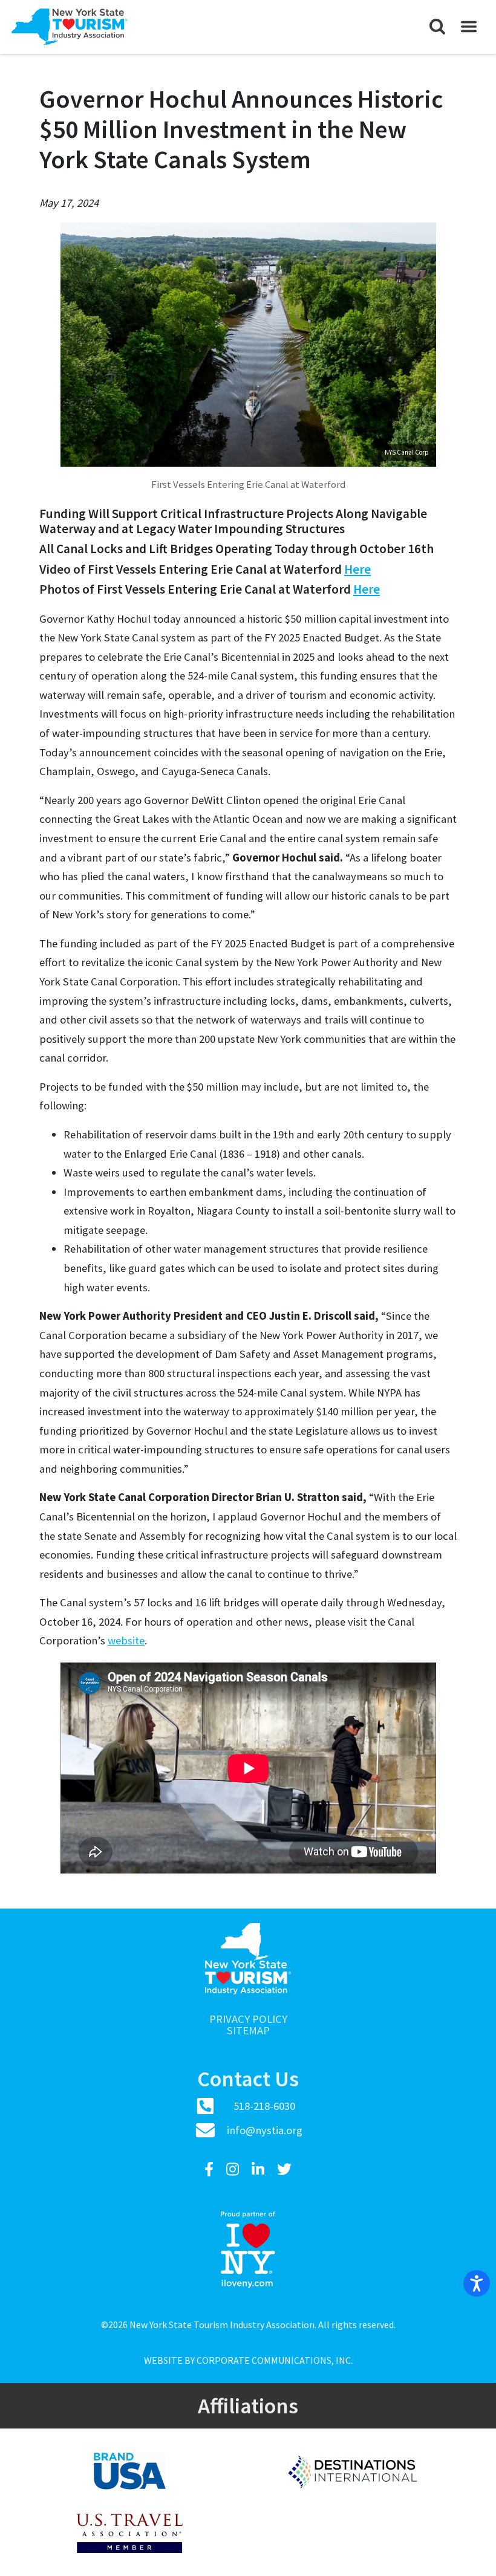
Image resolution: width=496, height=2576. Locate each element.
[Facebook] (210, 2169)
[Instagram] (234, 2169)
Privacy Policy (248, 2020)
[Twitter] (284, 2169)
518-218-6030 (264, 2106)
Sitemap (248, 2031)
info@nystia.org (265, 2130)
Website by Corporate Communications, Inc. (248, 2360)
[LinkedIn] (259, 2169)
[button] (437, 27)
